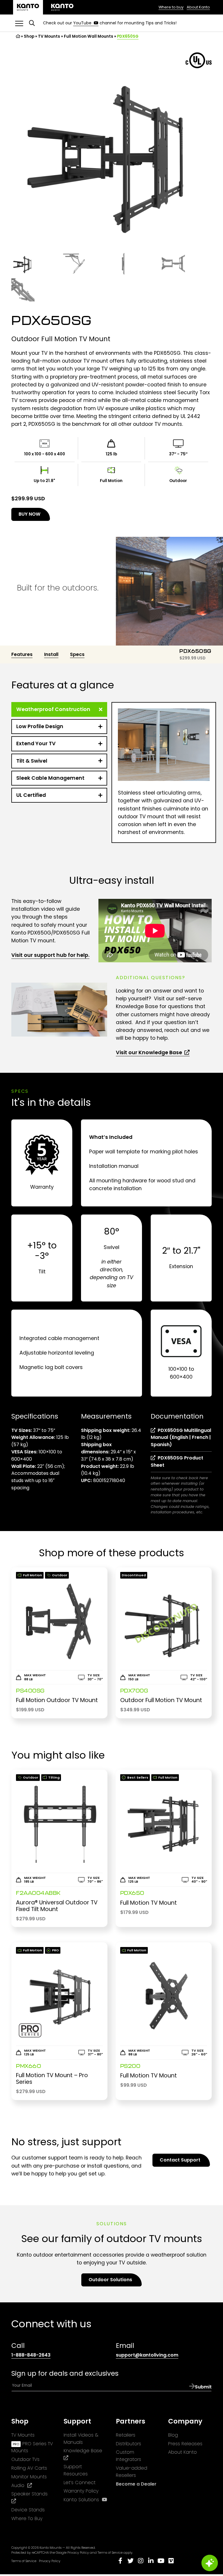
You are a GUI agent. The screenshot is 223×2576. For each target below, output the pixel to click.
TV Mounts (49, 36)
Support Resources (76, 2470)
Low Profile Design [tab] (40, 726)
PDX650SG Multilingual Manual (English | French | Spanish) (181, 1438)
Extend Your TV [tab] (36, 743)
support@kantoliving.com (147, 2355)
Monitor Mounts (29, 2477)
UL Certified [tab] (31, 795)
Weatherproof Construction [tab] (53, 709)
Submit (203, 2387)
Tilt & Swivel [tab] (32, 761)
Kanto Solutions (85, 2500)
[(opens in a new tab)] (62, 7)
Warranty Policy (81, 2491)
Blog (173, 2435)
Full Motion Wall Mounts (89, 36)
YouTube (86, 23)
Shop (29, 36)
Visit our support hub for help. (50, 955)
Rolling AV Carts (29, 2468)
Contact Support (180, 2160)
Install (51, 654)
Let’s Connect (80, 2483)
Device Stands (28, 2510)
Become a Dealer (136, 2484)
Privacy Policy (78, 2553)
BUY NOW (34, 516)
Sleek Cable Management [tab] (50, 778)
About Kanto (198, 7)
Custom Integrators (128, 2456)
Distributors (128, 2444)
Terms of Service (110, 2553)
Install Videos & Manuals (81, 2439)
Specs (77, 654)
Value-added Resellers (132, 2472)
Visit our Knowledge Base (150, 1052)
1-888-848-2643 (31, 2355)
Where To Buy (27, 2518)
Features (22, 654)
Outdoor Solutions (110, 2280)
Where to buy (171, 7)
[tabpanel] (164, 772)
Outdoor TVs (25, 2459)
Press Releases (185, 2444)
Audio (22, 2486)
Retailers (126, 2435)
